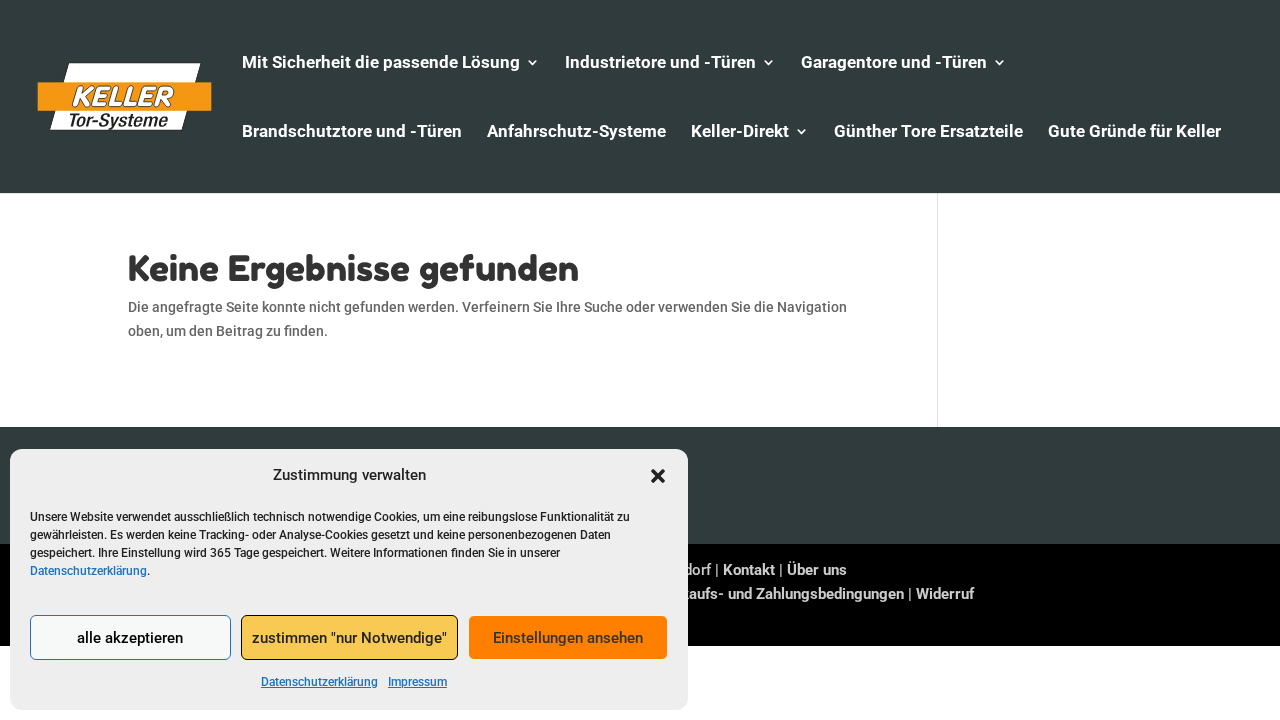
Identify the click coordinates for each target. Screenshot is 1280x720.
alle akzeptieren (130, 638)
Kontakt (749, 570)
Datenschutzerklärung (88, 571)
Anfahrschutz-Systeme (576, 132)
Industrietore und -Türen (660, 63)
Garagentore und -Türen (894, 63)
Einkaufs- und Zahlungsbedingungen (782, 594)
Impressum (417, 682)
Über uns (817, 570)
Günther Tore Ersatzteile (928, 132)
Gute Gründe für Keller (1134, 132)
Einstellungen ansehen (568, 638)
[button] (658, 476)
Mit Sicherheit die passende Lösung (381, 63)
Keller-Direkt (740, 132)
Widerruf (945, 594)
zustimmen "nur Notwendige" (349, 638)
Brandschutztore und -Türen (352, 132)
